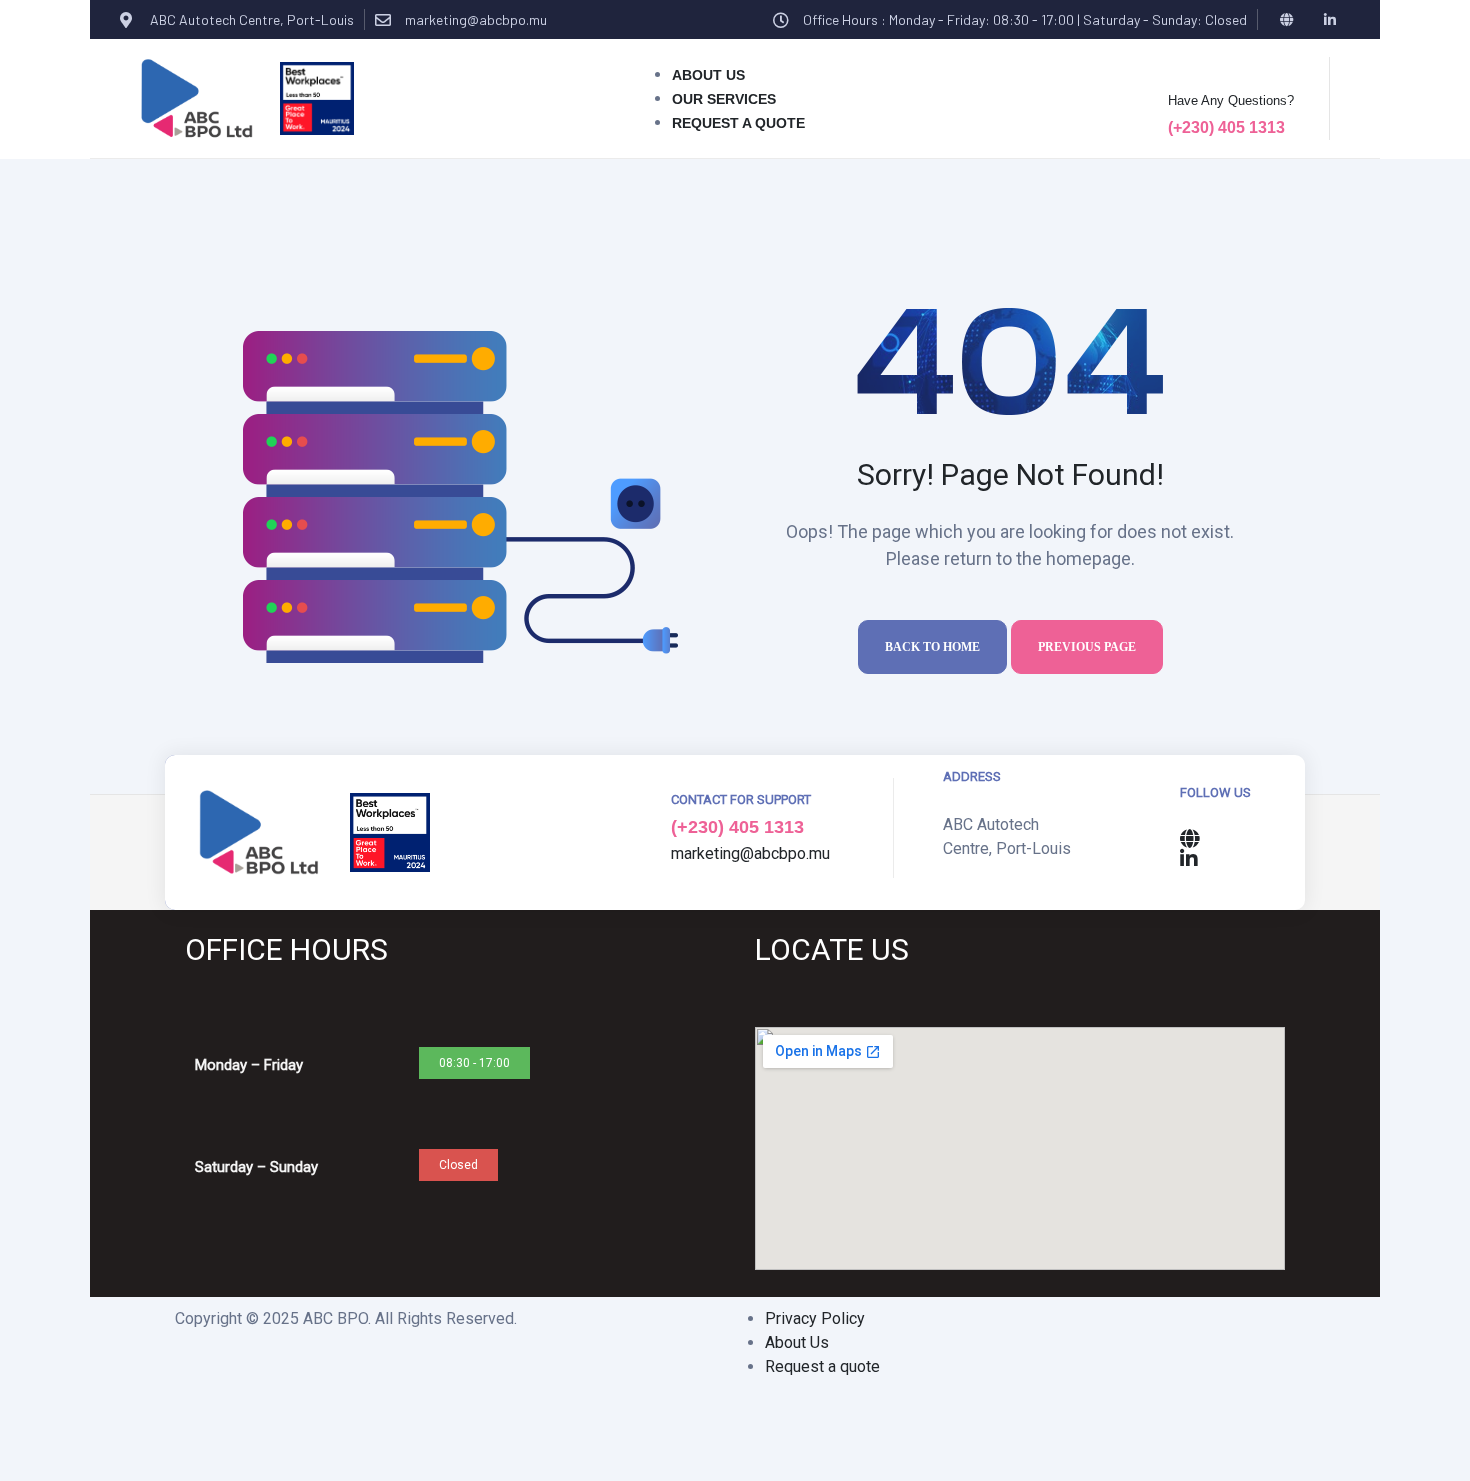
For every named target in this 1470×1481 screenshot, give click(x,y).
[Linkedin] (1330, 19)
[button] (474, 1063)
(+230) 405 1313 (1226, 127)
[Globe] (1287, 19)
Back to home (932, 647)
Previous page (1087, 647)
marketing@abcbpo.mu (476, 19)
